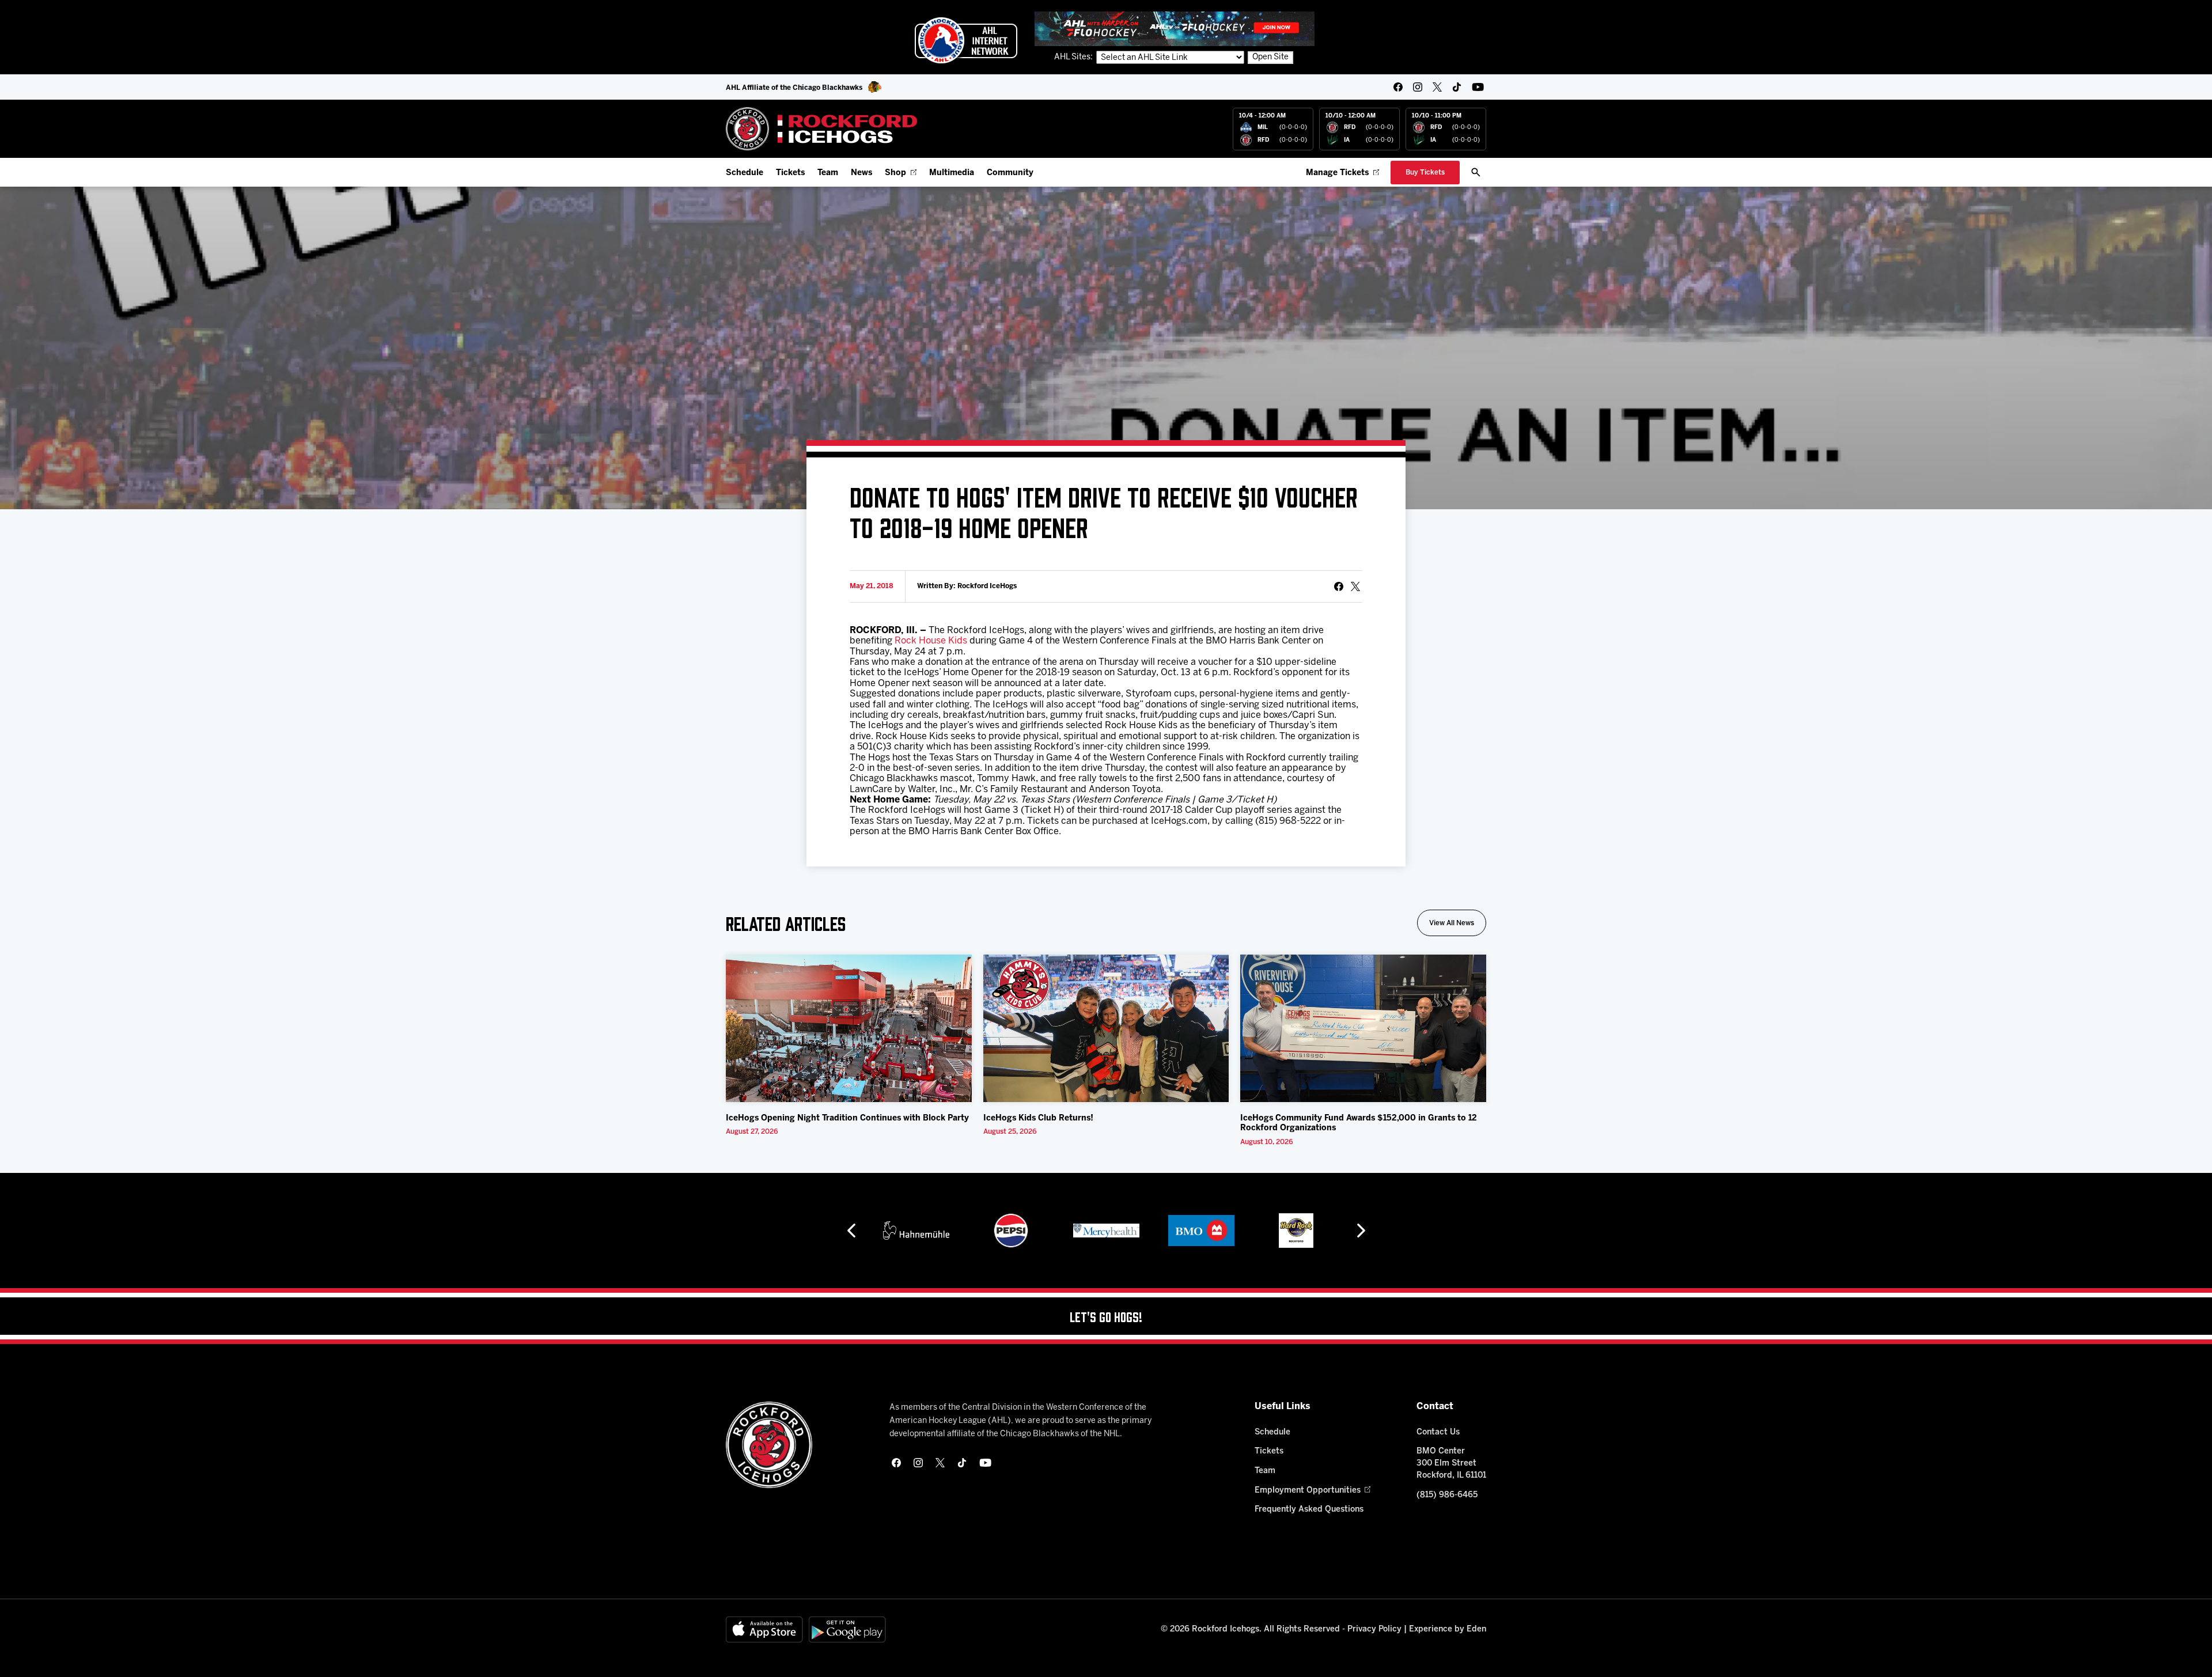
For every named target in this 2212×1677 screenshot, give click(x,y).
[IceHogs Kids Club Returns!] (1106, 1028)
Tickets (790, 173)
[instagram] (1418, 87)
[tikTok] (1457, 87)
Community (1010, 173)
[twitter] (1437, 87)
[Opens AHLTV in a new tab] (1175, 29)
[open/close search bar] (1476, 172)
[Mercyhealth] (1018, 1231)
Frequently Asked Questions (1309, 1510)
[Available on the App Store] (764, 1629)
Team (828, 173)
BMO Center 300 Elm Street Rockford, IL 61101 (1451, 1464)
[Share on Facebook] (1339, 586)
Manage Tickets (1337, 173)
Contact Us (1438, 1432)
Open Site (1270, 57)
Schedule (745, 173)
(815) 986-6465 (1447, 1495)
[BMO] (1113, 1231)
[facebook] (1398, 87)
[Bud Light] (1303, 1231)
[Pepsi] (923, 1231)
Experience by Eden (1448, 1629)
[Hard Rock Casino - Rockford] (1208, 1231)
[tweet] (1355, 586)
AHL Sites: (1074, 57)
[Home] (822, 129)
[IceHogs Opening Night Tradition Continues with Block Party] (849, 1028)
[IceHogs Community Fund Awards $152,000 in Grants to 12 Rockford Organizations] (1363, 1028)
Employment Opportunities (1308, 1491)
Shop (895, 173)
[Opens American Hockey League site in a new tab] (966, 40)
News (861, 173)
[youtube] (1478, 87)
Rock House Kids (931, 641)
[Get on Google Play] (847, 1629)
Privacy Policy (1374, 1629)
